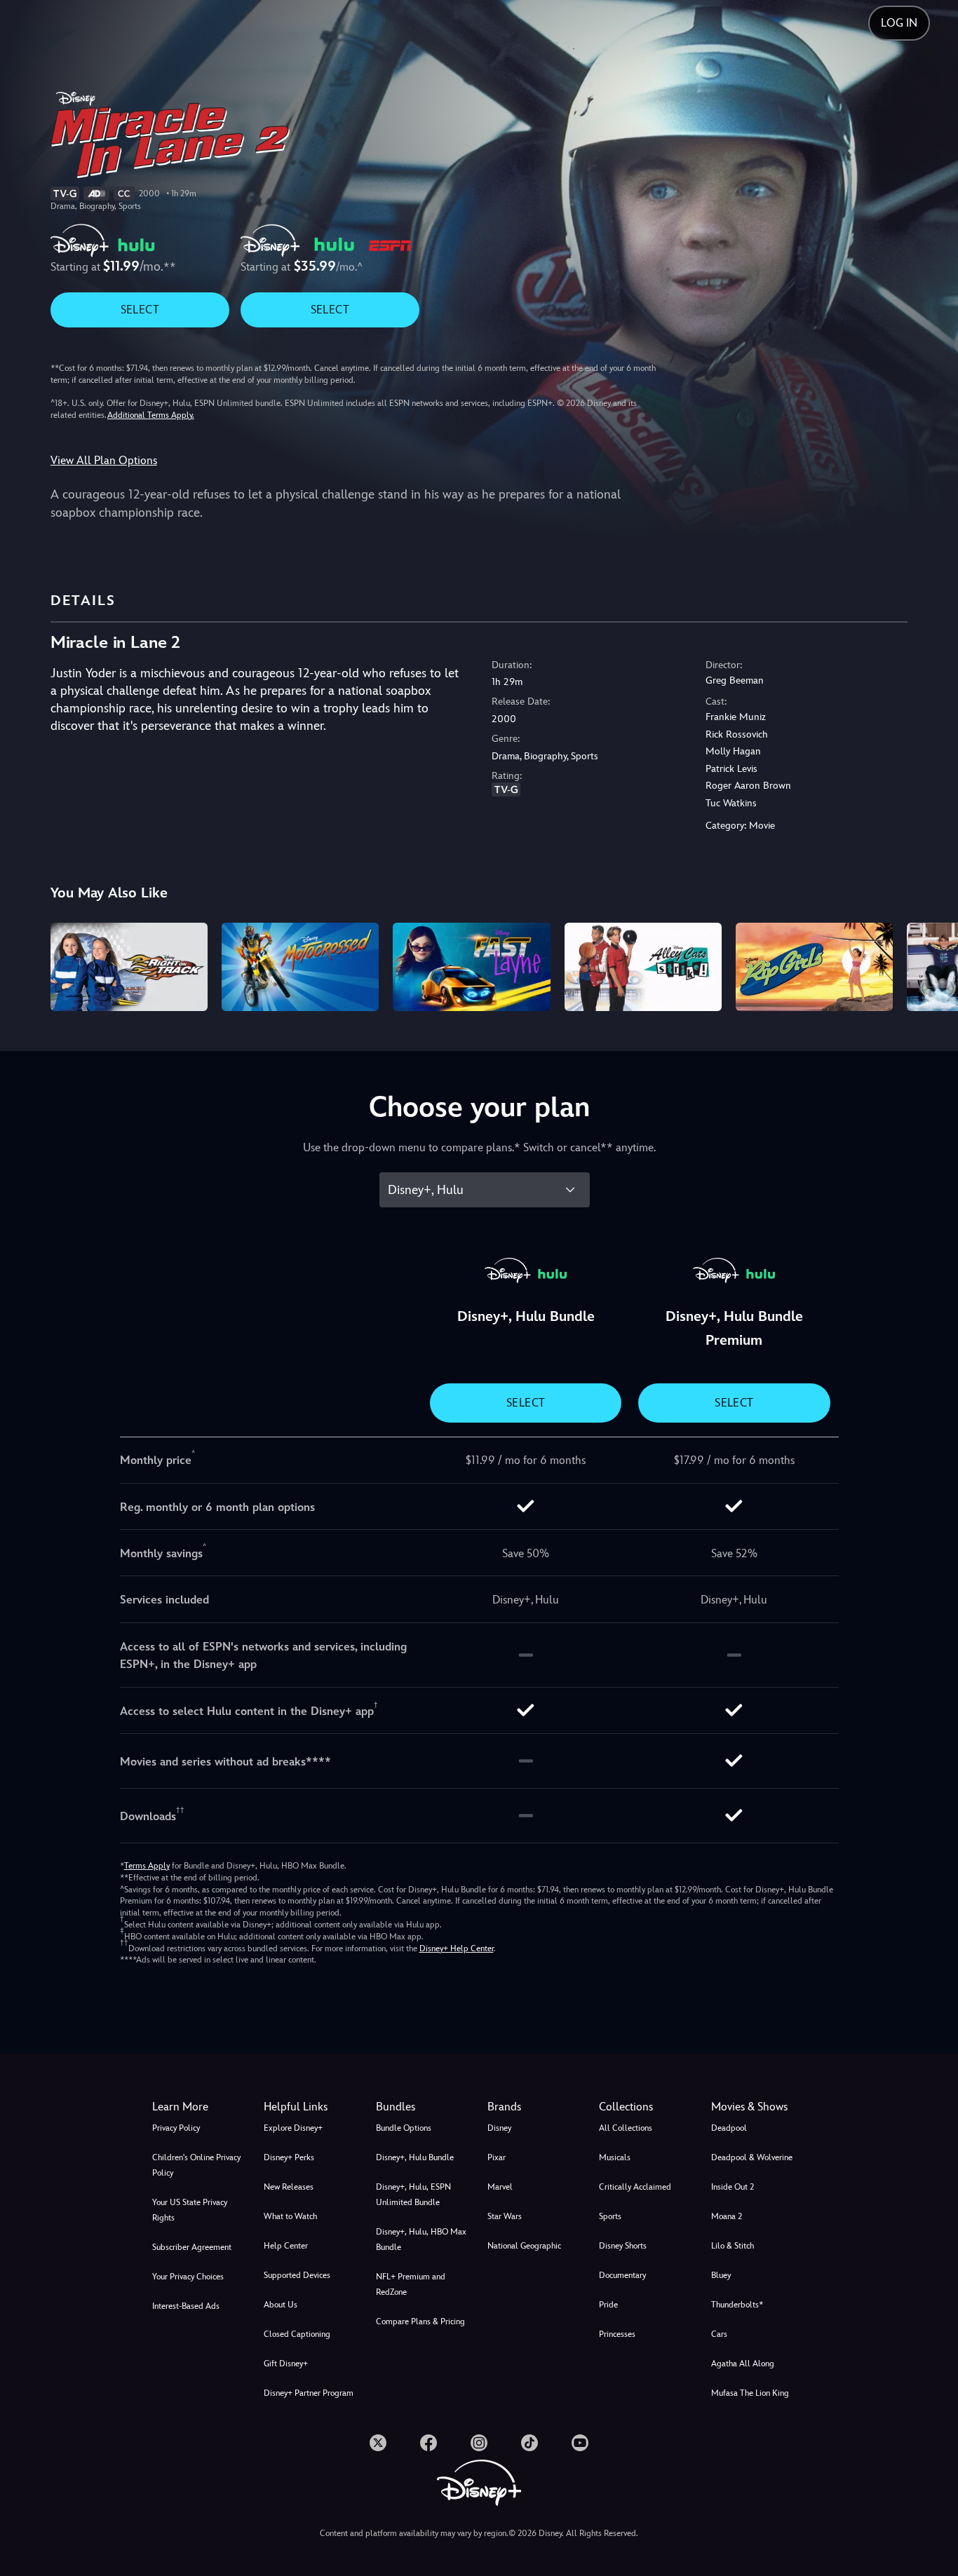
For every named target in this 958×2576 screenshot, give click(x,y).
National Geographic (524, 2246)
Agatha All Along (743, 2364)
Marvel (500, 2187)
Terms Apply (147, 1866)
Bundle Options (404, 2128)
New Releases (289, 2187)
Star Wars (505, 2216)
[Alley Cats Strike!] (643, 967)
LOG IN (899, 23)
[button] (311, 2107)
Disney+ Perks (289, 2157)
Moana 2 (727, 2216)
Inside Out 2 (733, 2187)
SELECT (140, 310)
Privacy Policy (176, 2128)
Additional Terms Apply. (151, 415)
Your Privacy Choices (188, 2277)
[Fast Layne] (471, 967)
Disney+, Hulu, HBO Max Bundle (421, 2239)
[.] (378, 2443)
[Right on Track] (129, 967)
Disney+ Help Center (457, 1948)
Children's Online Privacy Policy (196, 2165)
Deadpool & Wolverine (752, 2157)
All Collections (626, 2128)
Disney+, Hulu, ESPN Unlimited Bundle (413, 2195)
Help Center (286, 2246)
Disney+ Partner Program (309, 2393)
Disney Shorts (623, 2246)
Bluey (721, 2275)
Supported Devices (297, 2275)
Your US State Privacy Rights (190, 2210)
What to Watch (290, 2216)
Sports (610, 2216)
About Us (281, 2305)
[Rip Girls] (814, 967)
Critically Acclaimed (635, 2187)
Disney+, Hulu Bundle (415, 2157)
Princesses (617, 2334)
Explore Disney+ (293, 2128)
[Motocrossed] (300, 967)
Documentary (622, 2275)
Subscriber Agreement (192, 2247)
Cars (719, 2334)
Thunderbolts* (737, 2305)
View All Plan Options (104, 460)
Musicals (615, 2157)
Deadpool (729, 2128)
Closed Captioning (297, 2334)
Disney (499, 2128)
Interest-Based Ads (186, 2306)
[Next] (931, 965)
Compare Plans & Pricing (420, 2321)
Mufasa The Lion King (750, 2393)
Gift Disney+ (286, 2364)
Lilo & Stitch (733, 2246)
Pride (608, 2305)
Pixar (497, 2157)
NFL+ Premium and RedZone (411, 2284)
